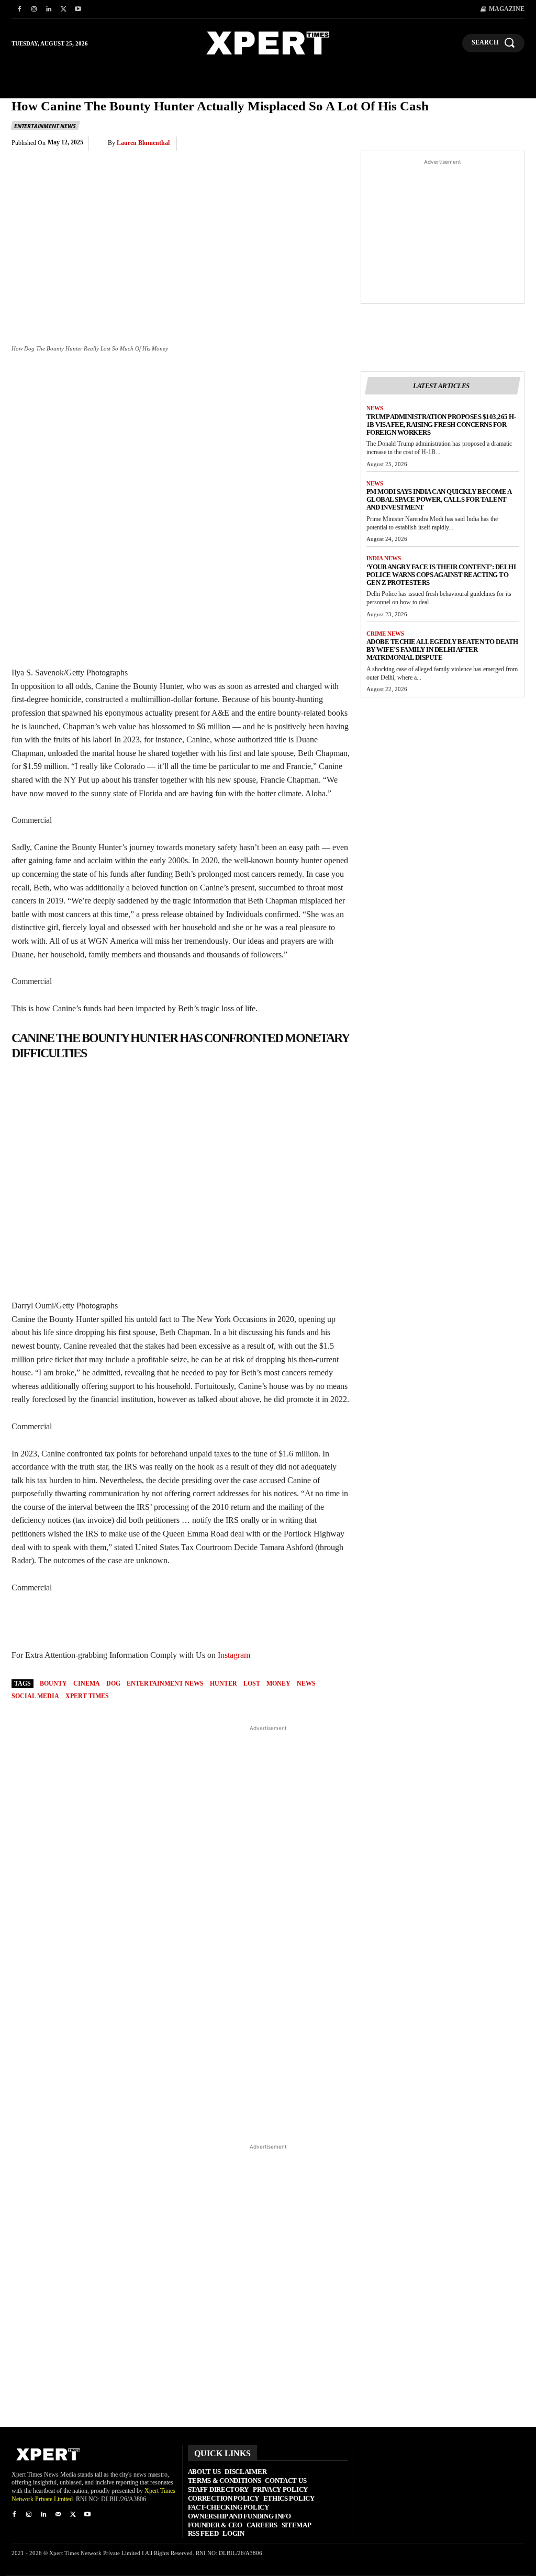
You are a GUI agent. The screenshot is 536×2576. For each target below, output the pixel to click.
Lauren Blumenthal (143, 143)
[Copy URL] (489, 144)
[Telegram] (465, 144)
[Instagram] (34, 9)
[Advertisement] (443, 233)
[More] (513, 144)
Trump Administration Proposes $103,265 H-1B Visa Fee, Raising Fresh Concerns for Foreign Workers (441, 425)
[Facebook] (19, 9)
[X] (63, 9)
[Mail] (58, 2515)
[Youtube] (78, 9)
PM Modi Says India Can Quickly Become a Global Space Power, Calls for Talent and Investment (439, 499)
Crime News (385, 634)
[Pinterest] (393, 144)
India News (384, 558)
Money (278, 1684)
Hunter (224, 1684)
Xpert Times (87, 1696)
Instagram (234, 1655)
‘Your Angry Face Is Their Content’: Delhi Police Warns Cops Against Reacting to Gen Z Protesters (441, 575)
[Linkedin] (49, 9)
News (375, 408)
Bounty (53, 1684)
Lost (252, 1684)
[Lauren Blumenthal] (101, 143)
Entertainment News (45, 126)
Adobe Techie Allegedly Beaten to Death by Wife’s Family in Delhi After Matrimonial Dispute (442, 649)
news (306, 1684)
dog (113, 1684)
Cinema (87, 1684)
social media (35, 1696)
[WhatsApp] (417, 144)
